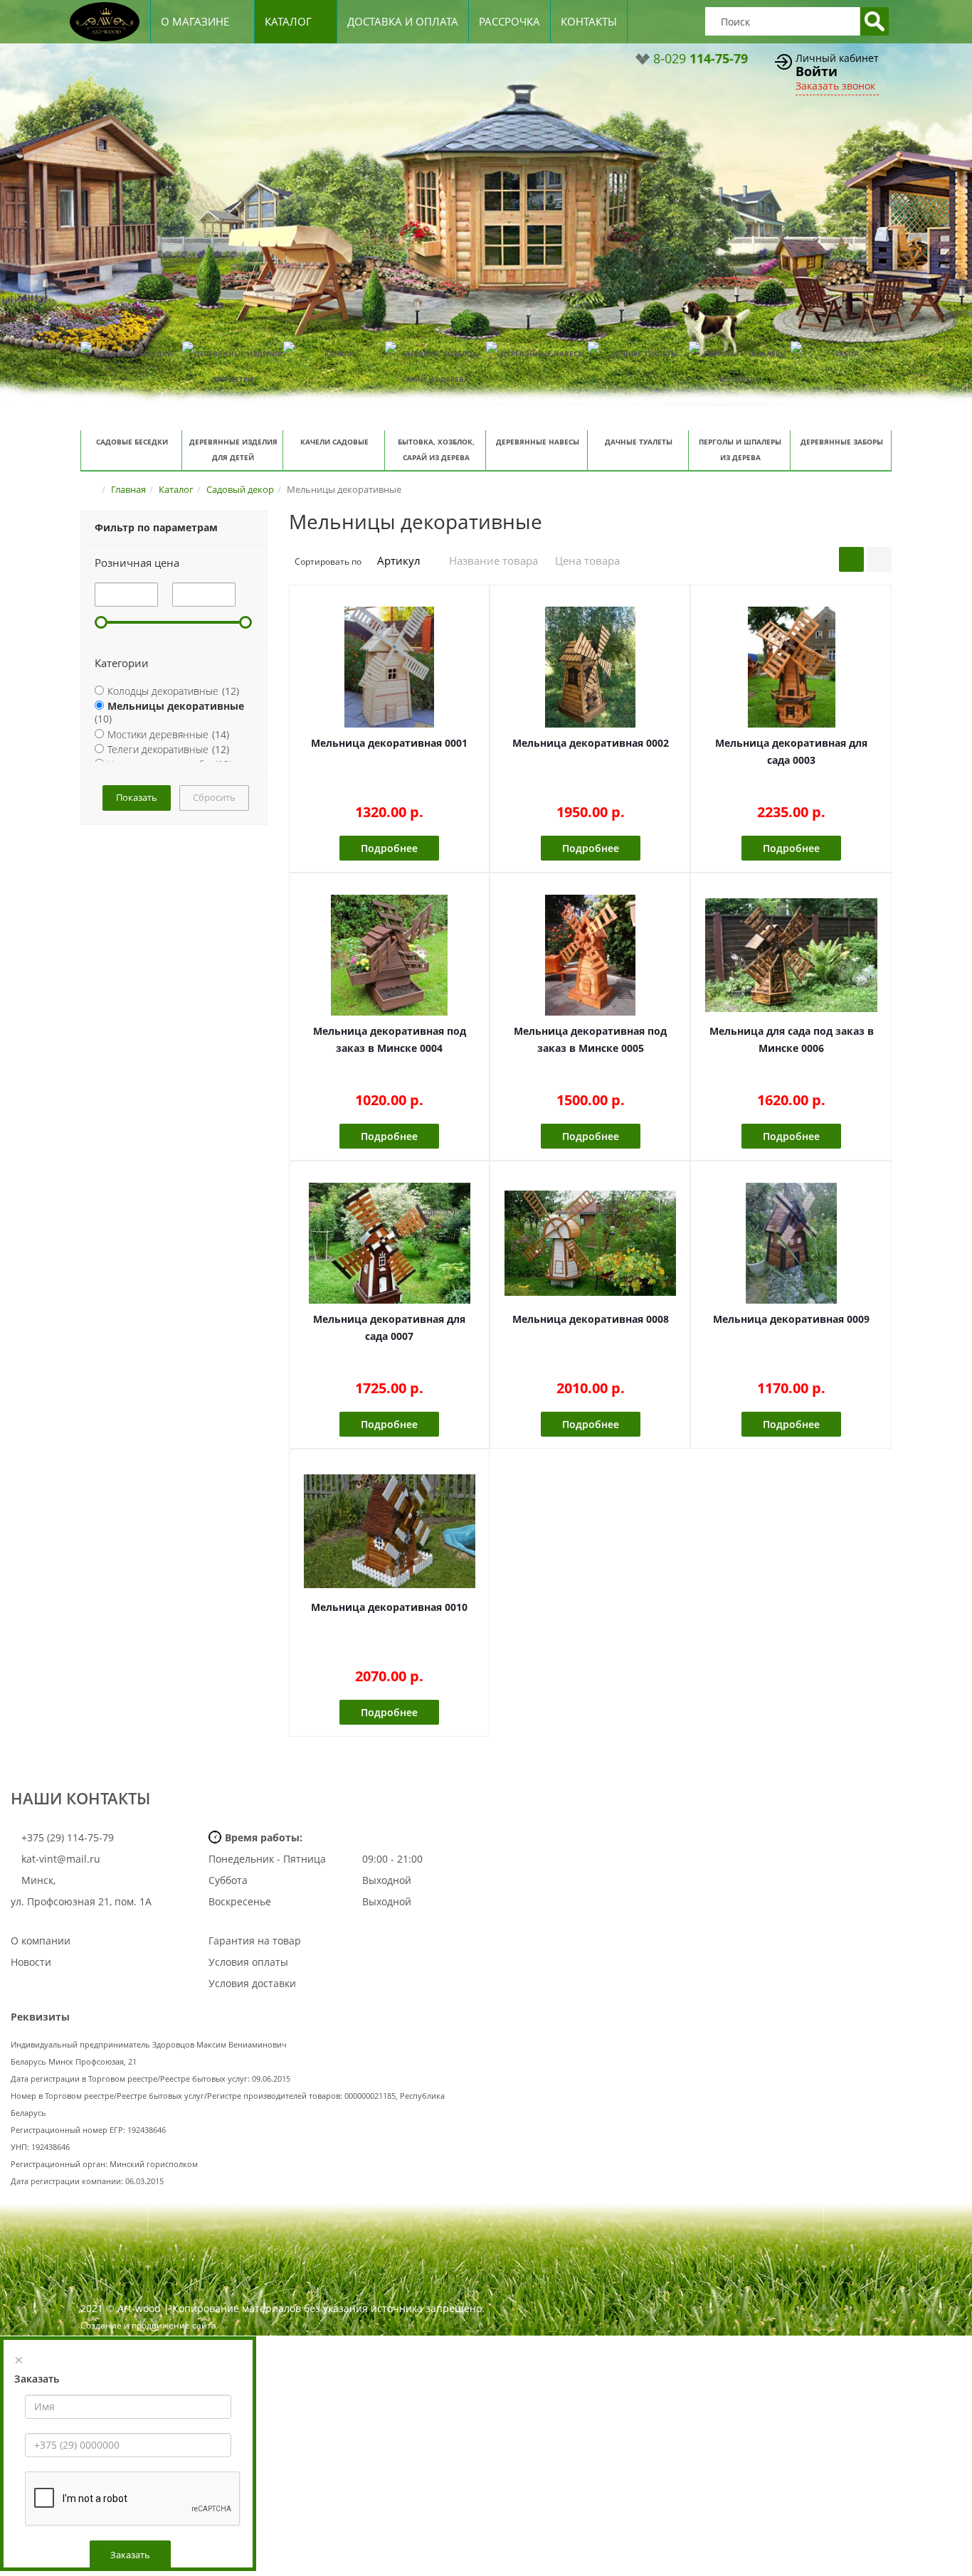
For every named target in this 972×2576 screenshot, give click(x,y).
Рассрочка (509, 21)
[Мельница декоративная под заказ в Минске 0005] (590, 955)
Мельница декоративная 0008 (591, 1319)
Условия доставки (252, 1983)
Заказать (130, 2555)
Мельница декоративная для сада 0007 (389, 1327)
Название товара (493, 560)
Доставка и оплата (403, 21)
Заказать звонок (835, 86)
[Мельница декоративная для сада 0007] (390, 1243)
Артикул (400, 560)
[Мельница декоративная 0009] (791, 1243)
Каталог (288, 21)
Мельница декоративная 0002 (591, 743)
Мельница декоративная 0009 (791, 1319)
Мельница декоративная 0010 (389, 1607)
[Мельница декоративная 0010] (390, 1531)
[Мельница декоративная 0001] (390, 667)
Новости (31, 1962)
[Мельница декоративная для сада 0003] (791, 667)
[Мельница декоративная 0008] (590, 1243)
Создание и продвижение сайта (148, 2325)
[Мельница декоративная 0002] (590, 667)
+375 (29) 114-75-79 (66, 1837)
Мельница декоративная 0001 (389, 743)
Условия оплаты (248, 1962)
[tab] (174, 563)
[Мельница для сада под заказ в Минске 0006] (791, 955)
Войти (817, 71)
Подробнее (389, 848)
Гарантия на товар (255, 1941)
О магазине (195, 21)
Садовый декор (240, 489)
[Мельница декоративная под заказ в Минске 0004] (390, 955)
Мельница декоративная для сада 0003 (791, 751)
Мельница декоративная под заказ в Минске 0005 (590, 1039)
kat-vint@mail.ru (61, 1859)
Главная (128, 489)
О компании (41, 1941)
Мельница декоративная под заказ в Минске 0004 (390, 1039)
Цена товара (587, 560)
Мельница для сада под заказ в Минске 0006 (792, 1039)
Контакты (589, 21)
